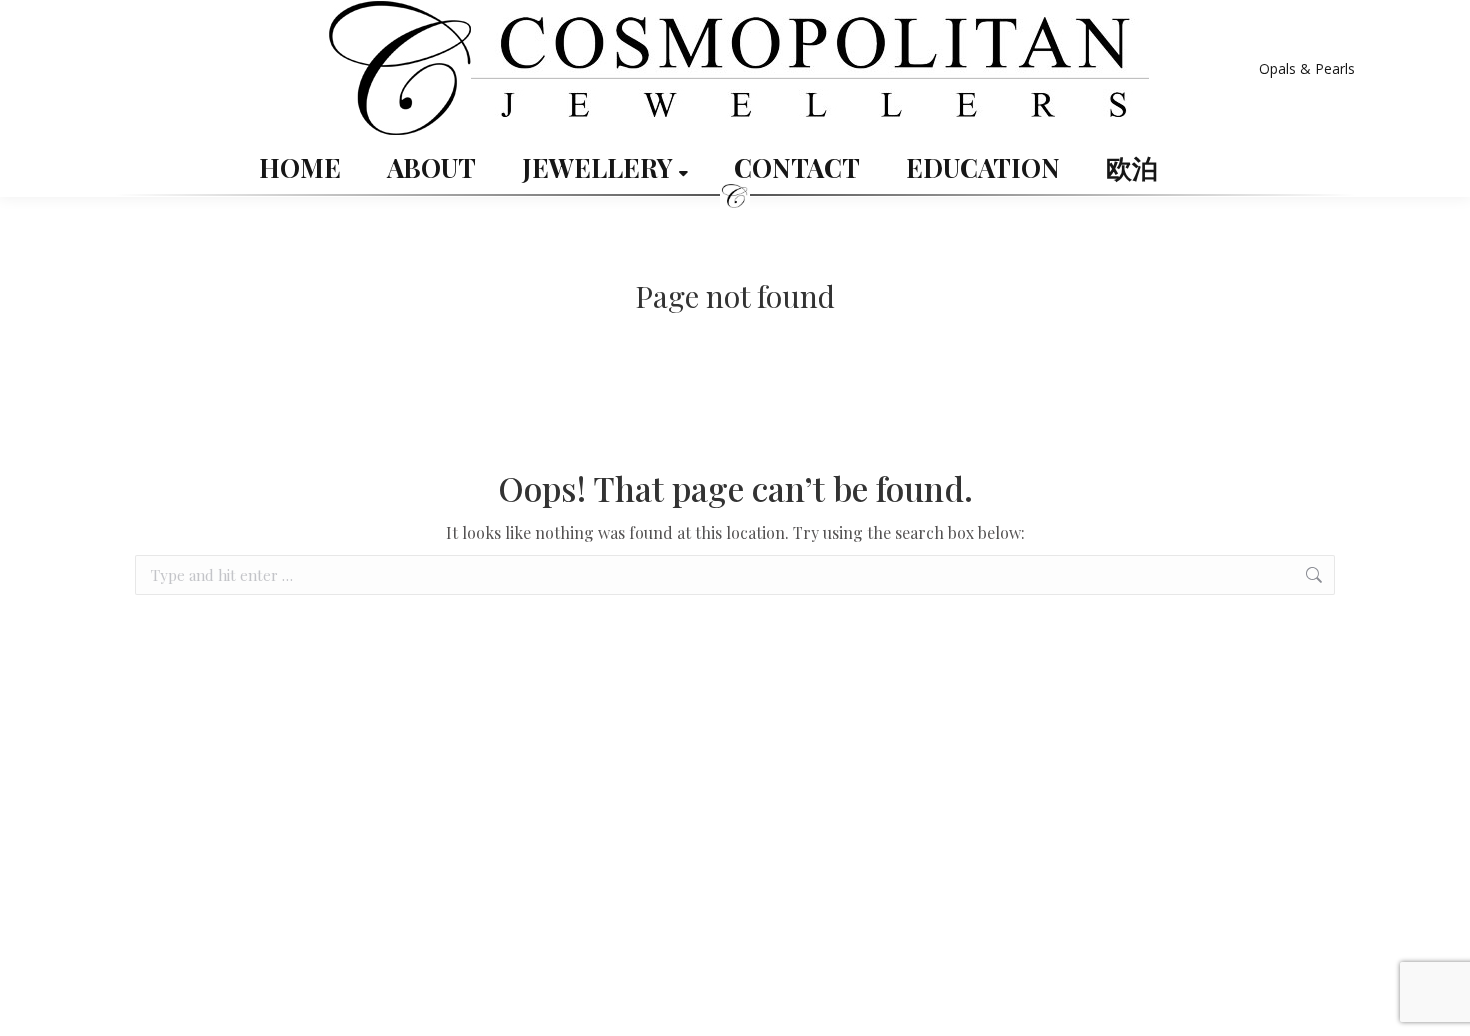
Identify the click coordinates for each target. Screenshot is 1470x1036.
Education (983, 168)
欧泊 (1132, 168)
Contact (797, 168)
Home (300, 168)
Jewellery (600, 168)
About (431, 168)
